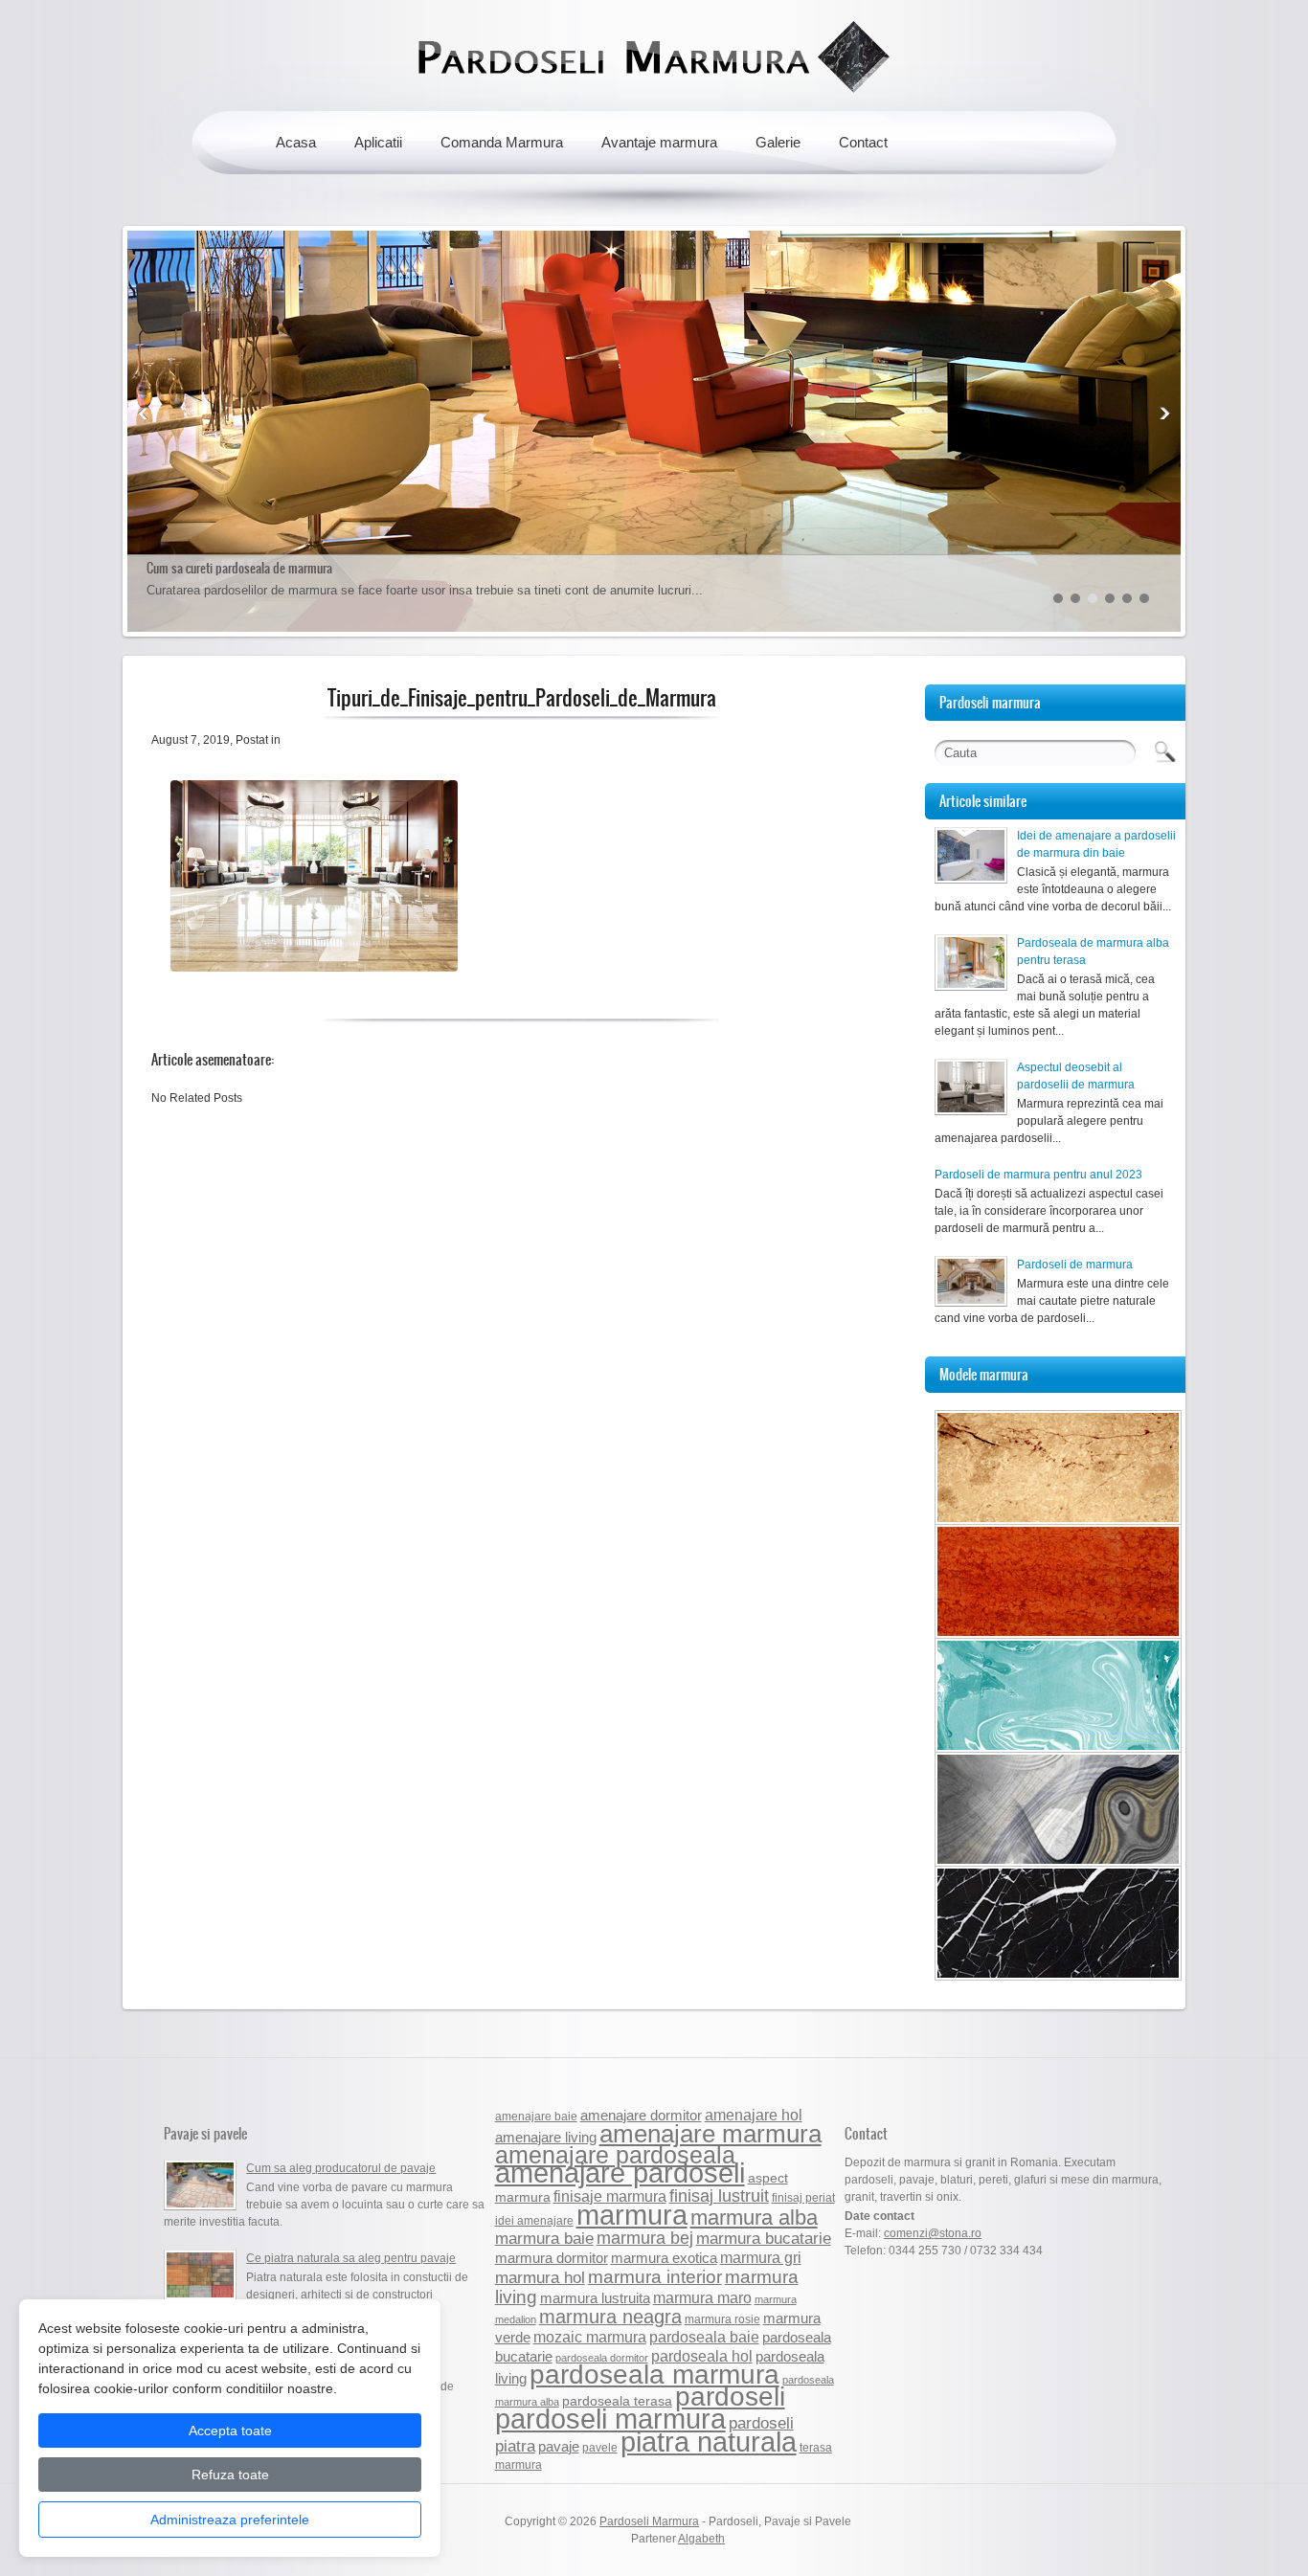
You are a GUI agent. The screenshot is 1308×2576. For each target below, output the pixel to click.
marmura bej (645, 2238)
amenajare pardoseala (615, 2155)
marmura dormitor (552, 2258)
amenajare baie (536, 2117)
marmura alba (754, 2218)
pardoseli (730, 2397)
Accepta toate (230, 2430)
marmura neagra (610, 2317)
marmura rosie (722, 2319)
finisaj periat (803, 2198)
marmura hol (540, 2277)
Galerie (778, 142)
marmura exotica (664, 2258)
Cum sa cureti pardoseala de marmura (239, 568)
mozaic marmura (590, 2337)
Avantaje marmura (659, 142)
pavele (600, 2448)
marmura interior (655, 2277)
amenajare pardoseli (620, 2173)
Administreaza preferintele (230, 2520)
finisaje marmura (610, 2196)
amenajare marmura (710, 2134)
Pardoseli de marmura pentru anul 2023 (1040, 1175)
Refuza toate (230, 2475)
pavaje (559, 2447)
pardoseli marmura (610, 2419)
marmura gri (761, 2257)
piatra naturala (709, 2442)
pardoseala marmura (654, 2374)
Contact (863, 142)
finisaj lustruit (719, 2195)
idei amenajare (534, 2221)
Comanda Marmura (502, 142)
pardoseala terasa (617, 2401)
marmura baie (544, 2238)
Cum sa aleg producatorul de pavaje (341, 2168)
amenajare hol (754, 2115)
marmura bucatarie (764, 2238)
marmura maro (702, 2297)
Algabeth (701, 2539)
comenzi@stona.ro (933, 2233)
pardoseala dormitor (602, 2358)
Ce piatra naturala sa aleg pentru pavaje (351, 2258)
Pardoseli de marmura (1075, 1265)
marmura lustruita (595, 2298)
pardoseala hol (702, 2356)
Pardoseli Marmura (649, 2521)
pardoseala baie (704, 2337)
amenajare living (546, 2137)
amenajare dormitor (641, 2115)
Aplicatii (378, 142)
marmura (632, 2215)
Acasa (296, 142)
